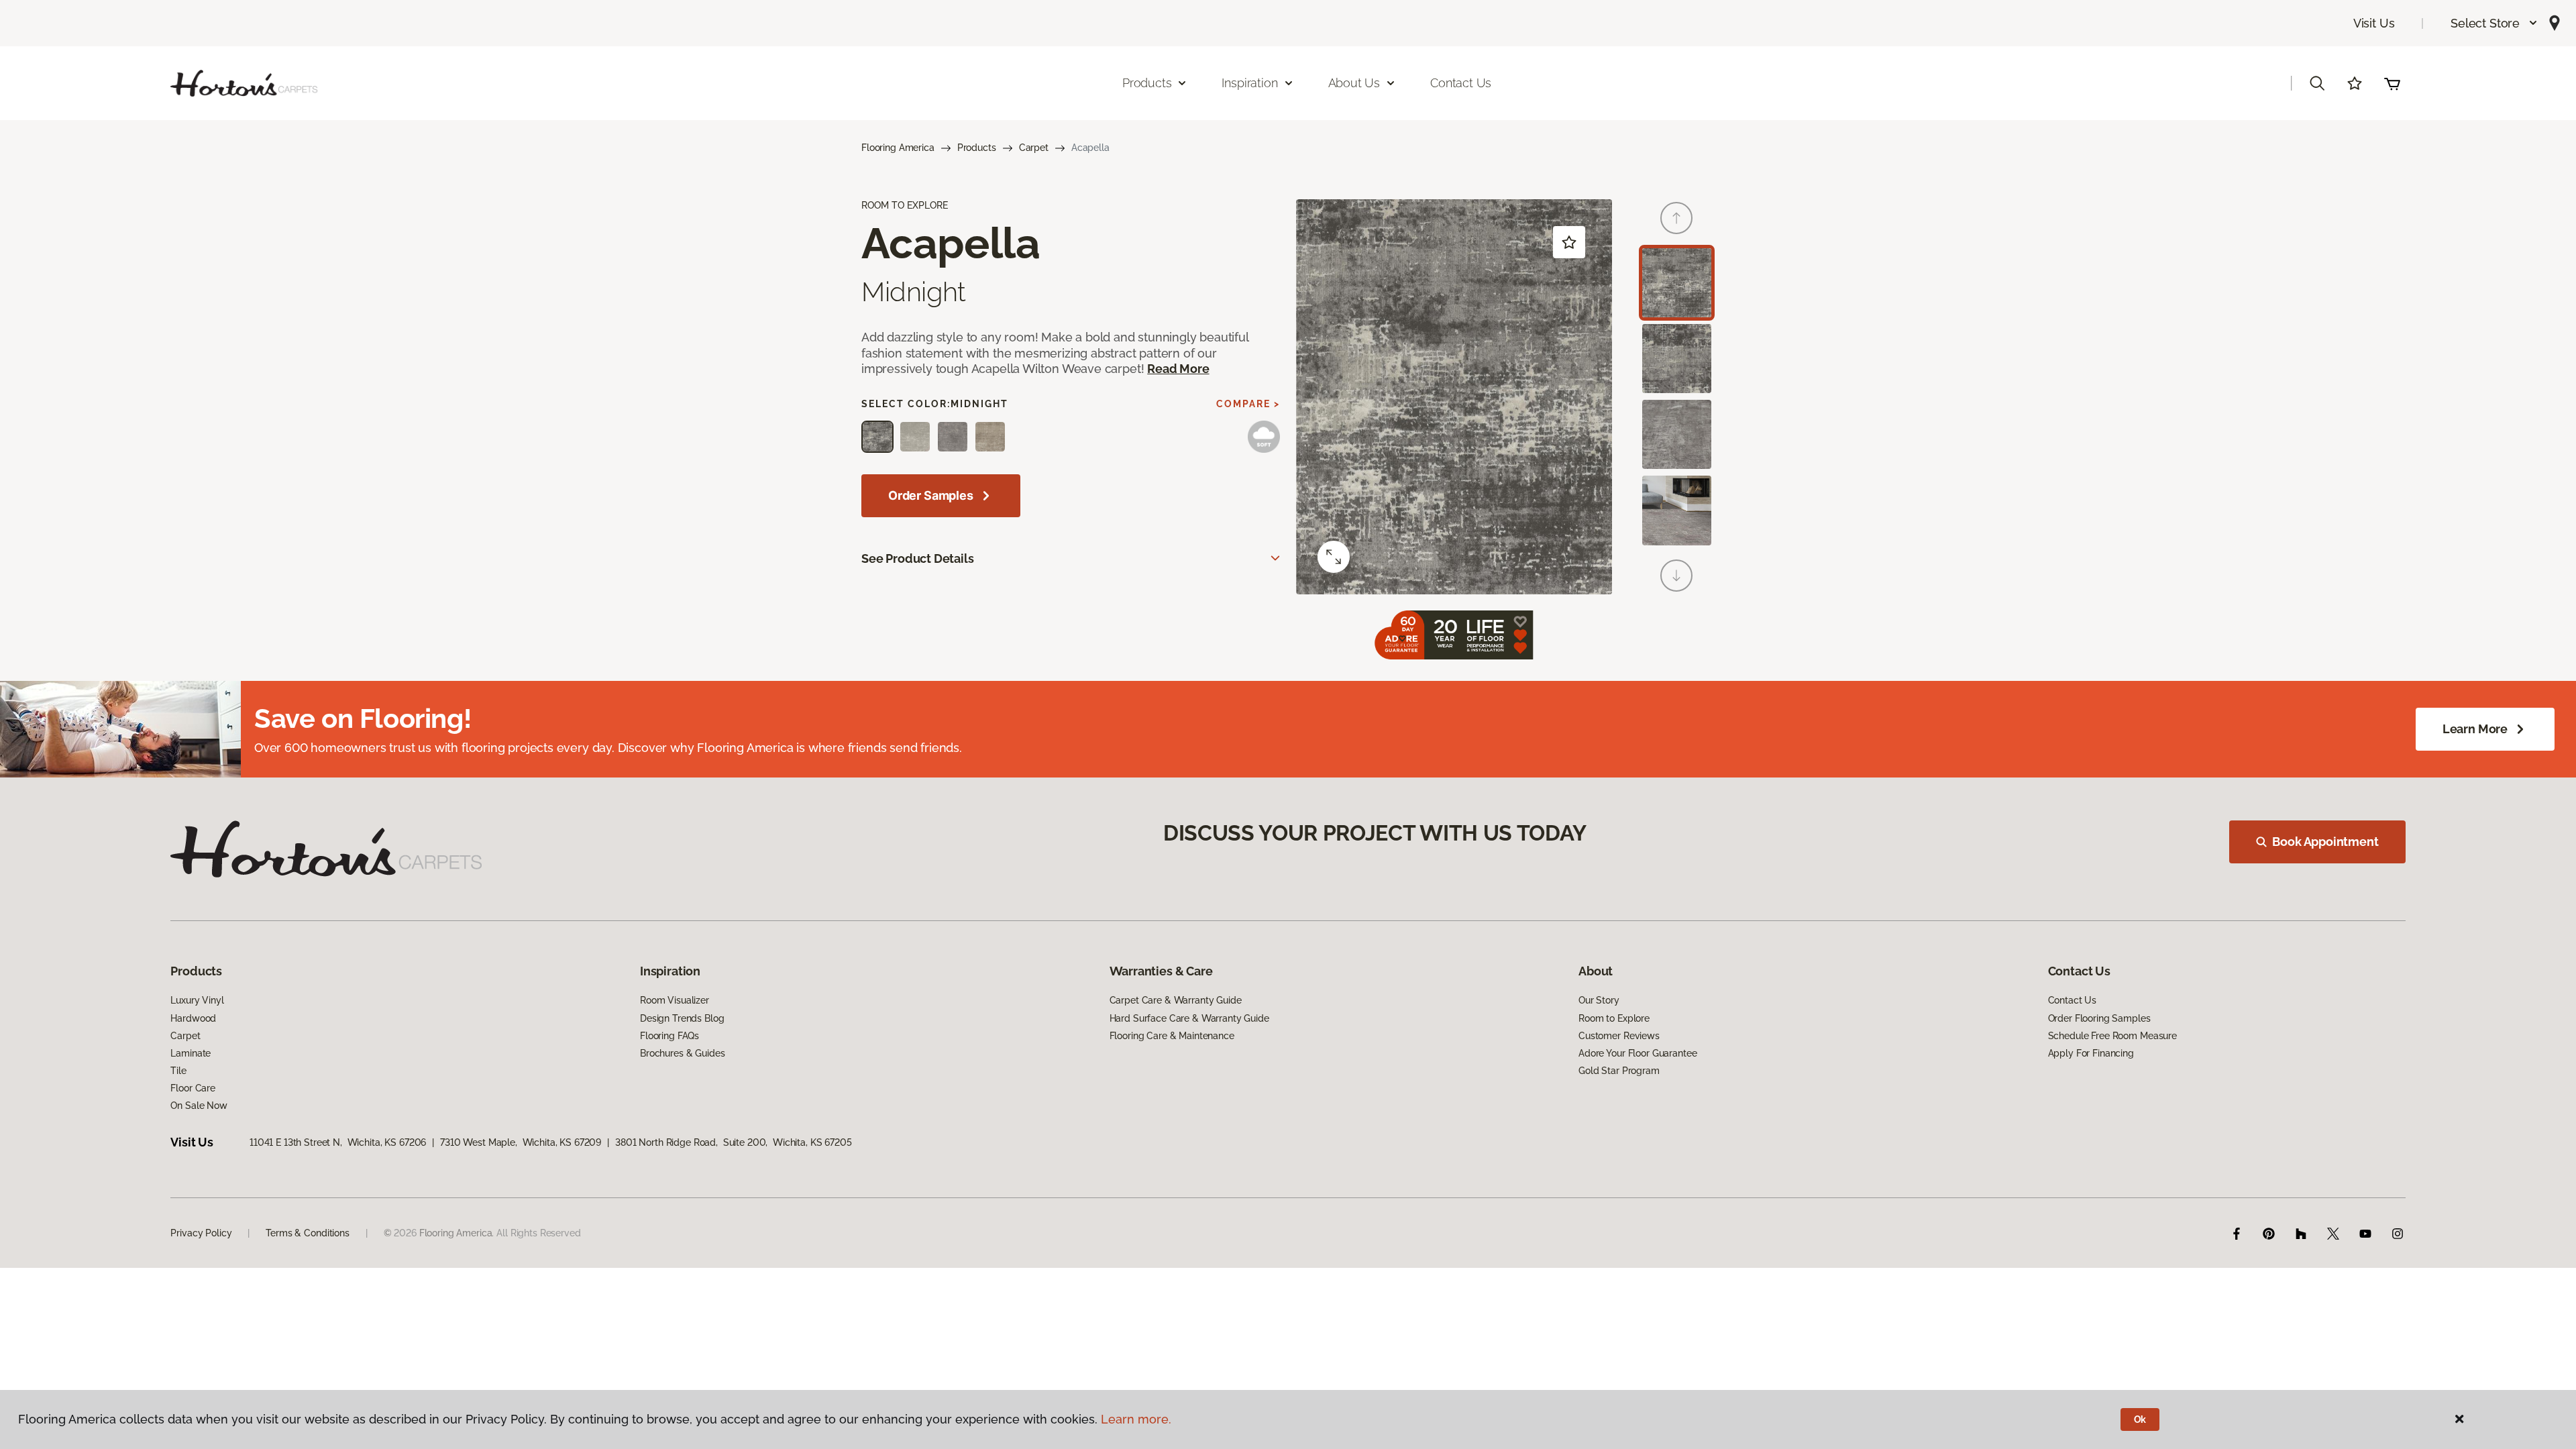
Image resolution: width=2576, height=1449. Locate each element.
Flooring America (898, 148)
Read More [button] (1178, 369)
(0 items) (2392, 83)
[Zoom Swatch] (1334, 557)
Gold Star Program (1619, 1071)
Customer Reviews (1619, 1036)
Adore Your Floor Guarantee (1638, 1053)
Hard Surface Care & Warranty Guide (1189, 1018)
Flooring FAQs (669, 1036)
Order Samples (931, 495)
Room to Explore (1614, 1018)
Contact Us (1461, 83)
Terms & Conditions (307, 1233)
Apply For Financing (2091, 1053)
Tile (178, 1071)
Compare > (1248, 404)
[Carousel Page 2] (1677, 359)
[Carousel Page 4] (1677, 510)
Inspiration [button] (1249, 83)
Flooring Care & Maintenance (1172, 1036)
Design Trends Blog (682, 1018)
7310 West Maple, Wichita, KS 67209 (521, 1142)
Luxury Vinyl (197, 1000)
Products (977, 148)
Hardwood (193, 1018)
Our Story (1599, 1000)
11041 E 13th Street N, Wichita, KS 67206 (338, 1142)
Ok (2140, 1419)
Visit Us (2374, 23)
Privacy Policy (201, 1233)
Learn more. (1136, 1419)
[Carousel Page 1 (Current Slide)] (1677, 283)
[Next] (1676, 576)
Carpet (1034, 148)
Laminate (191, 1053)
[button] (2494, 23)
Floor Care (193, 1088)
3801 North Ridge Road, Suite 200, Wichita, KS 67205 (734, 1142)
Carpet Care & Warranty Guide (1176, 1000)
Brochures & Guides (682, 1053)
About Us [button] (1354, 83)
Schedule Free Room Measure (2112, 1036)
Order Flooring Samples (2099, 1018)
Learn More (2475, 729)
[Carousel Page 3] (1677, 434)
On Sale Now (199, 1106)
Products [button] (1147, 83)
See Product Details (918, 558)
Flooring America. (457, 1233)
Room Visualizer (675, 1000)
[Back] (1676, 218)
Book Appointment (2325, 842)
